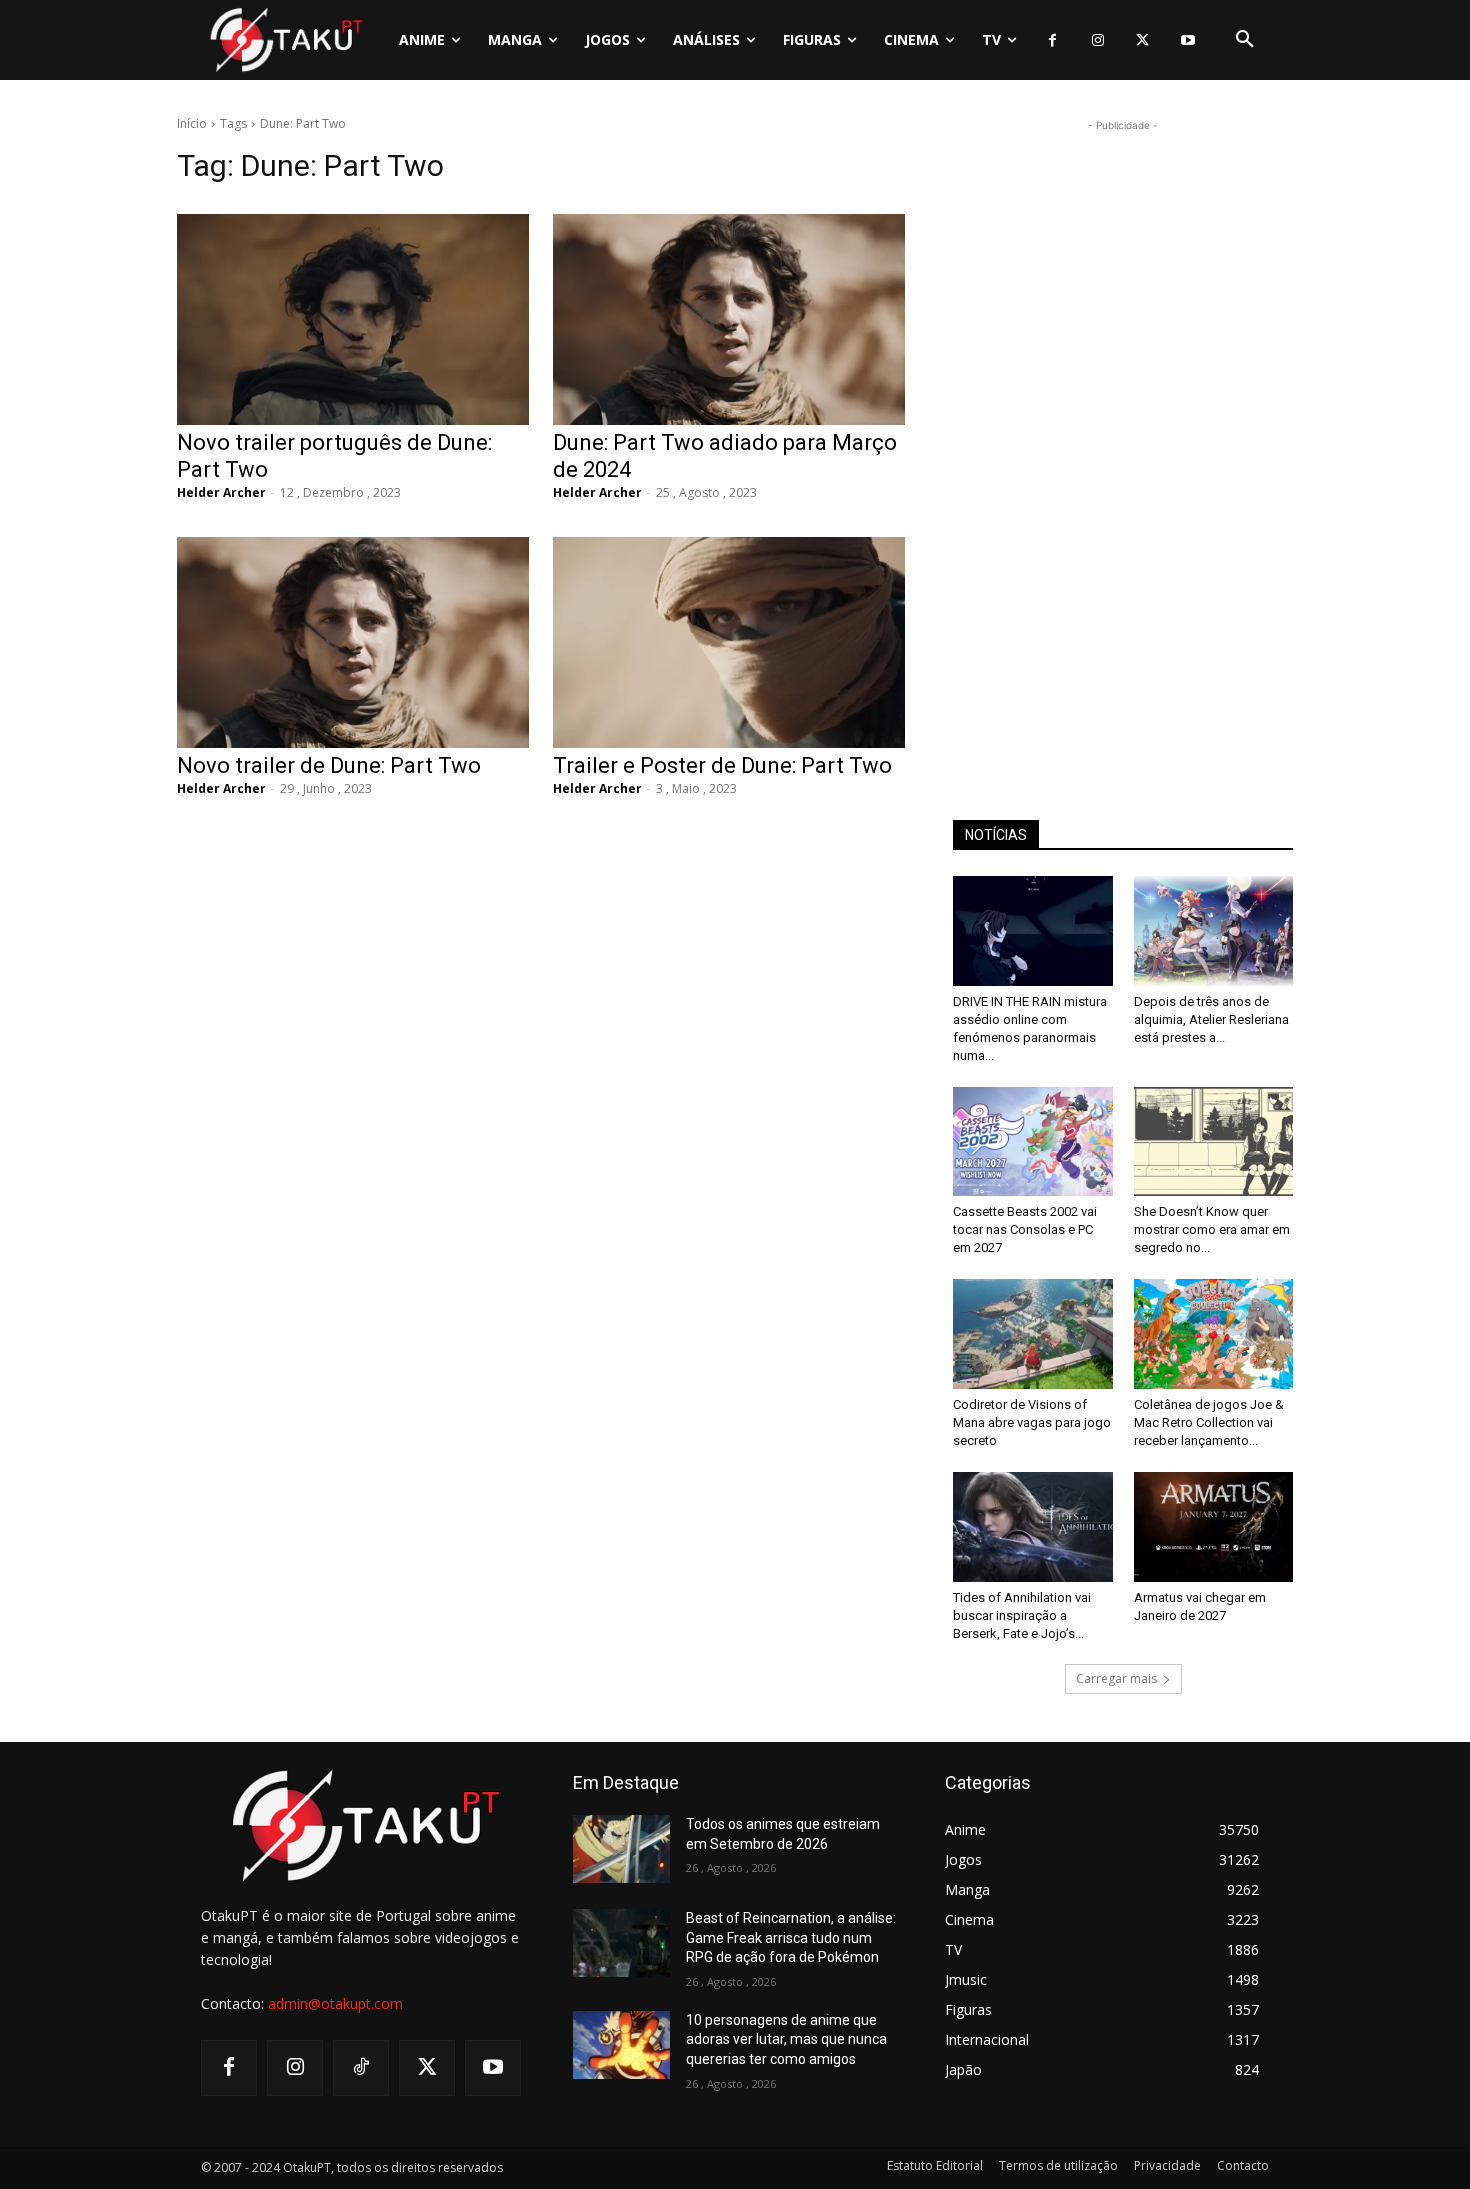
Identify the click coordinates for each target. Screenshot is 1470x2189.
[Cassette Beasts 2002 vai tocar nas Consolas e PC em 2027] (1033, 1142)
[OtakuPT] (285, 39)
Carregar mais (1116, 1678)
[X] (1142, 40)
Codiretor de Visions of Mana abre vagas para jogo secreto (1032, 1422)
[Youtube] (1187, 40)
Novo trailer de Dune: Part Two (329, 765)
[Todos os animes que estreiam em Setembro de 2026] (621, 1849)
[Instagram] (1097, 40)
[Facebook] (1052, 40)
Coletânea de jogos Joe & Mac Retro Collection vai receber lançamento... (1209, 1422)
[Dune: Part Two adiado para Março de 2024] (729, 319)
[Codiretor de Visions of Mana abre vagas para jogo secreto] (1033, 1334)
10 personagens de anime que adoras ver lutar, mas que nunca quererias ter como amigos (786, 2039)
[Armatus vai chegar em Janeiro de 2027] (1214, 1527)
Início (192, 123)
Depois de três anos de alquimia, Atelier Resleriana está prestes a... (1211, 1019)
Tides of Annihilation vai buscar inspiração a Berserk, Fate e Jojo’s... (1022, 1615)
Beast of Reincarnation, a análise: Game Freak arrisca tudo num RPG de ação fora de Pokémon (791, 1937)
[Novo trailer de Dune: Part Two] (353, 642)
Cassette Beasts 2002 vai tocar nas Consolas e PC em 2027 (1025, 1229)
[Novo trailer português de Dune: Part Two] (353, 319)
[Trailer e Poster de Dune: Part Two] (729, 642)
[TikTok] (361, 2068)
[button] (1245, 40)
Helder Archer (221, 492)
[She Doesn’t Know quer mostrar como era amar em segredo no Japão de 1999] (1214, 1142)
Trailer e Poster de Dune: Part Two (722, 765)
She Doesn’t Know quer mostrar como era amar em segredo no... (1212, 1229)
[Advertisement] (1123, 436)
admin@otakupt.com (335, 2003)
